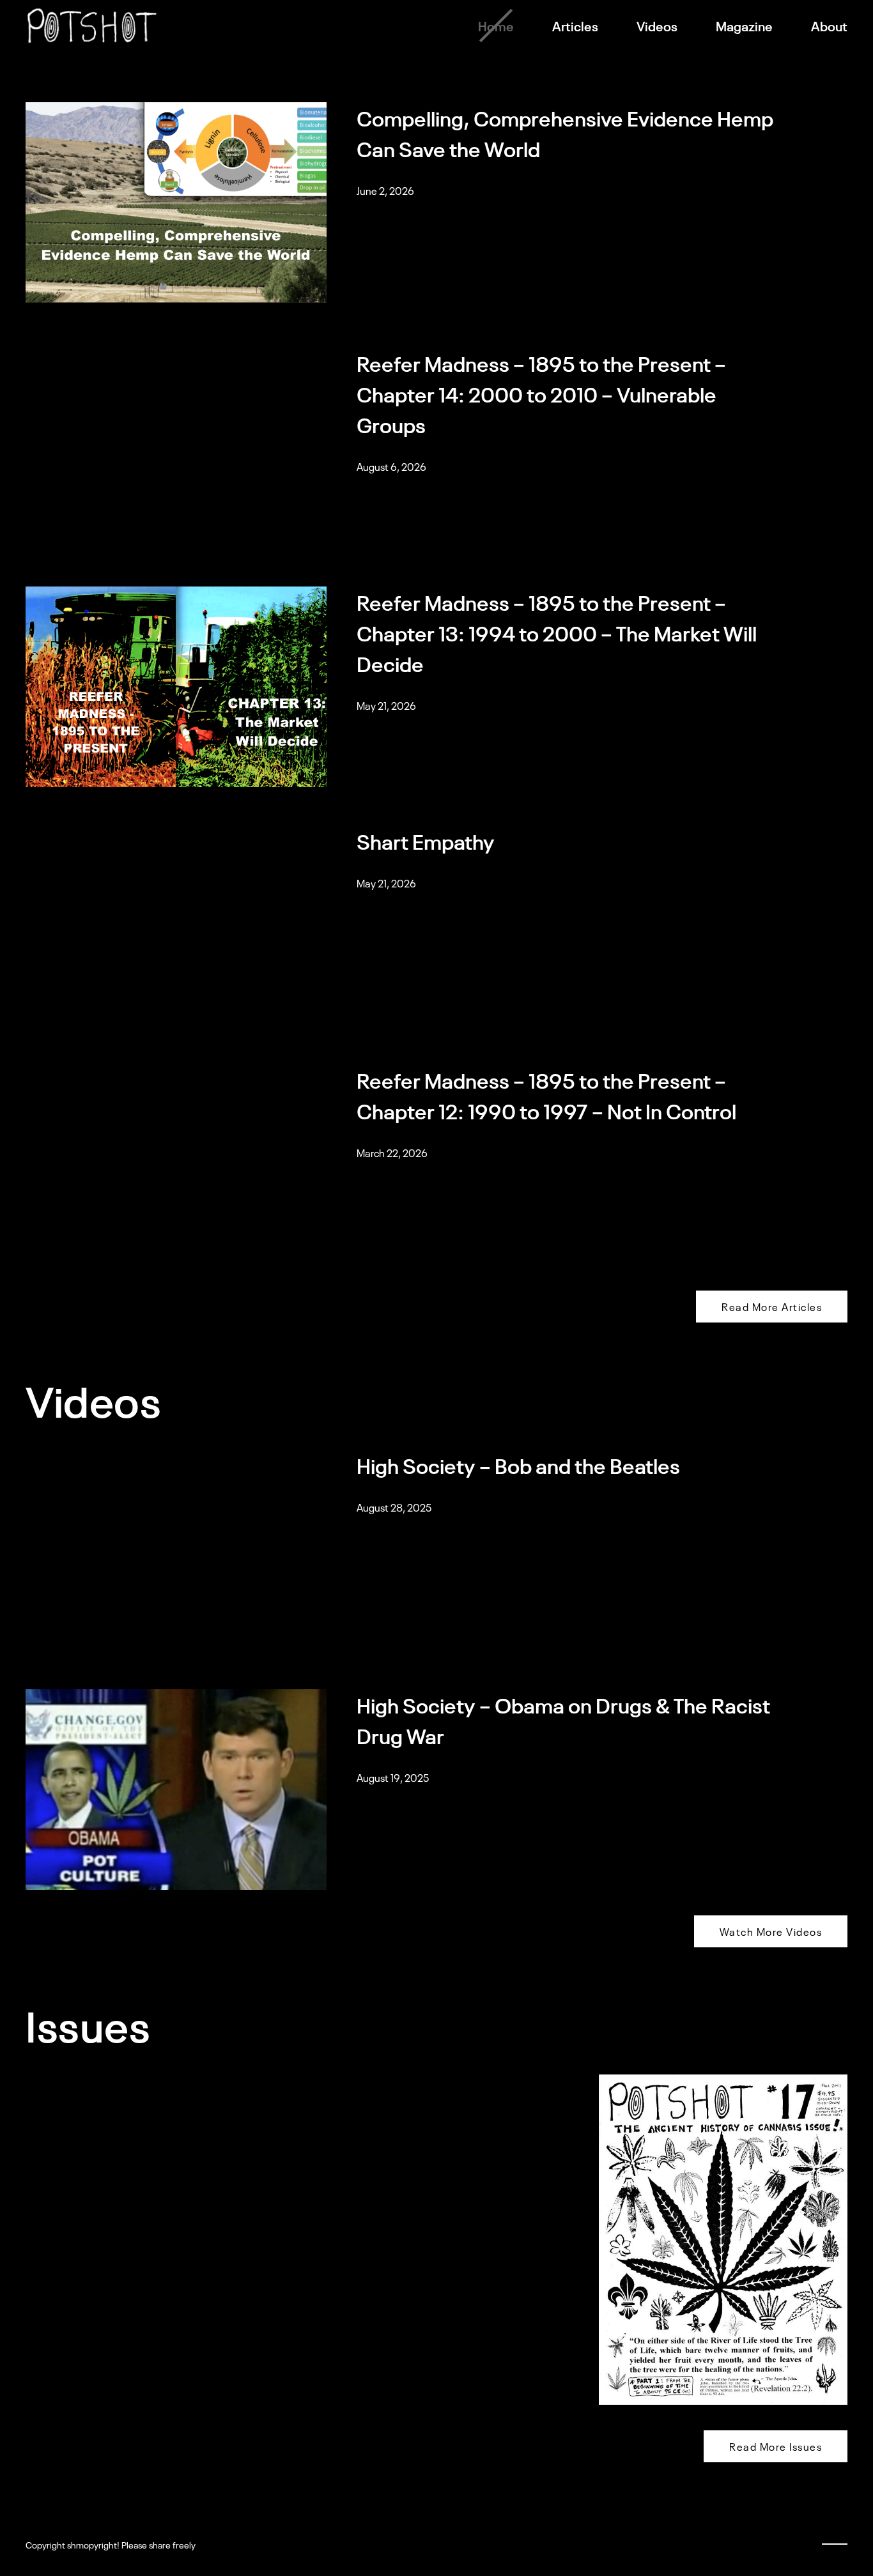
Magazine (744, 26)
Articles (575, 26)
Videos (657, 26)
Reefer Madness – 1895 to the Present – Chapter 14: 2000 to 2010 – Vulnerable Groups (541, 393)
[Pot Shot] (92, 26)
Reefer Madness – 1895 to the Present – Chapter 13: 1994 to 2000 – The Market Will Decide (557, 632)
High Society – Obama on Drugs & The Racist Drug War (563, 1720)
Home (496, 26)
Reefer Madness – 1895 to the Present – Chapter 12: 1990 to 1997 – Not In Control (546, 1095)
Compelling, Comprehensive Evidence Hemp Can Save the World (565, 133)
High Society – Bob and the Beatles (520, 1465)
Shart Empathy (426, 840)
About (829, 26)
